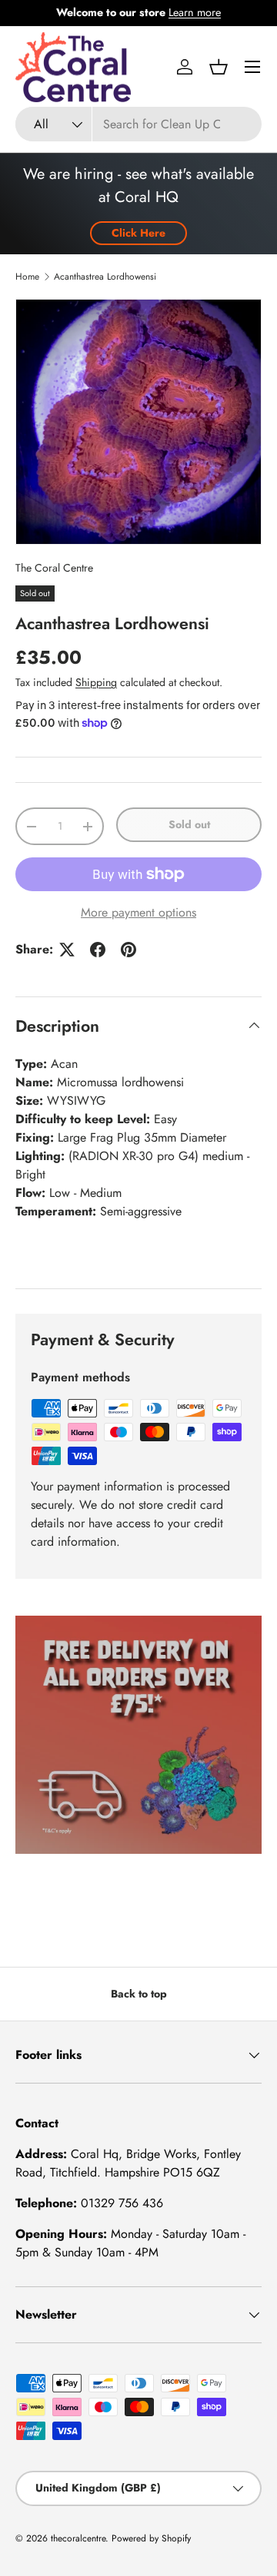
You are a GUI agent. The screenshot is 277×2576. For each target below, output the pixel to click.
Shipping (96, 682)
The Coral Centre (54, 568)
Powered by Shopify (151, 2538)
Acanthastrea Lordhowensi (105, 277)
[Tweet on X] (67, 950)
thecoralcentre (78, 2538)
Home (27, 277)
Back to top (139, 1994)
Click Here (138, 233)
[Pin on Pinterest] (128, 950)
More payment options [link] (138, 912)
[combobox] (138, 124)
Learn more (195, 12)
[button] (219, 67)
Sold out (189, 824)
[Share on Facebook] (98, 950)
